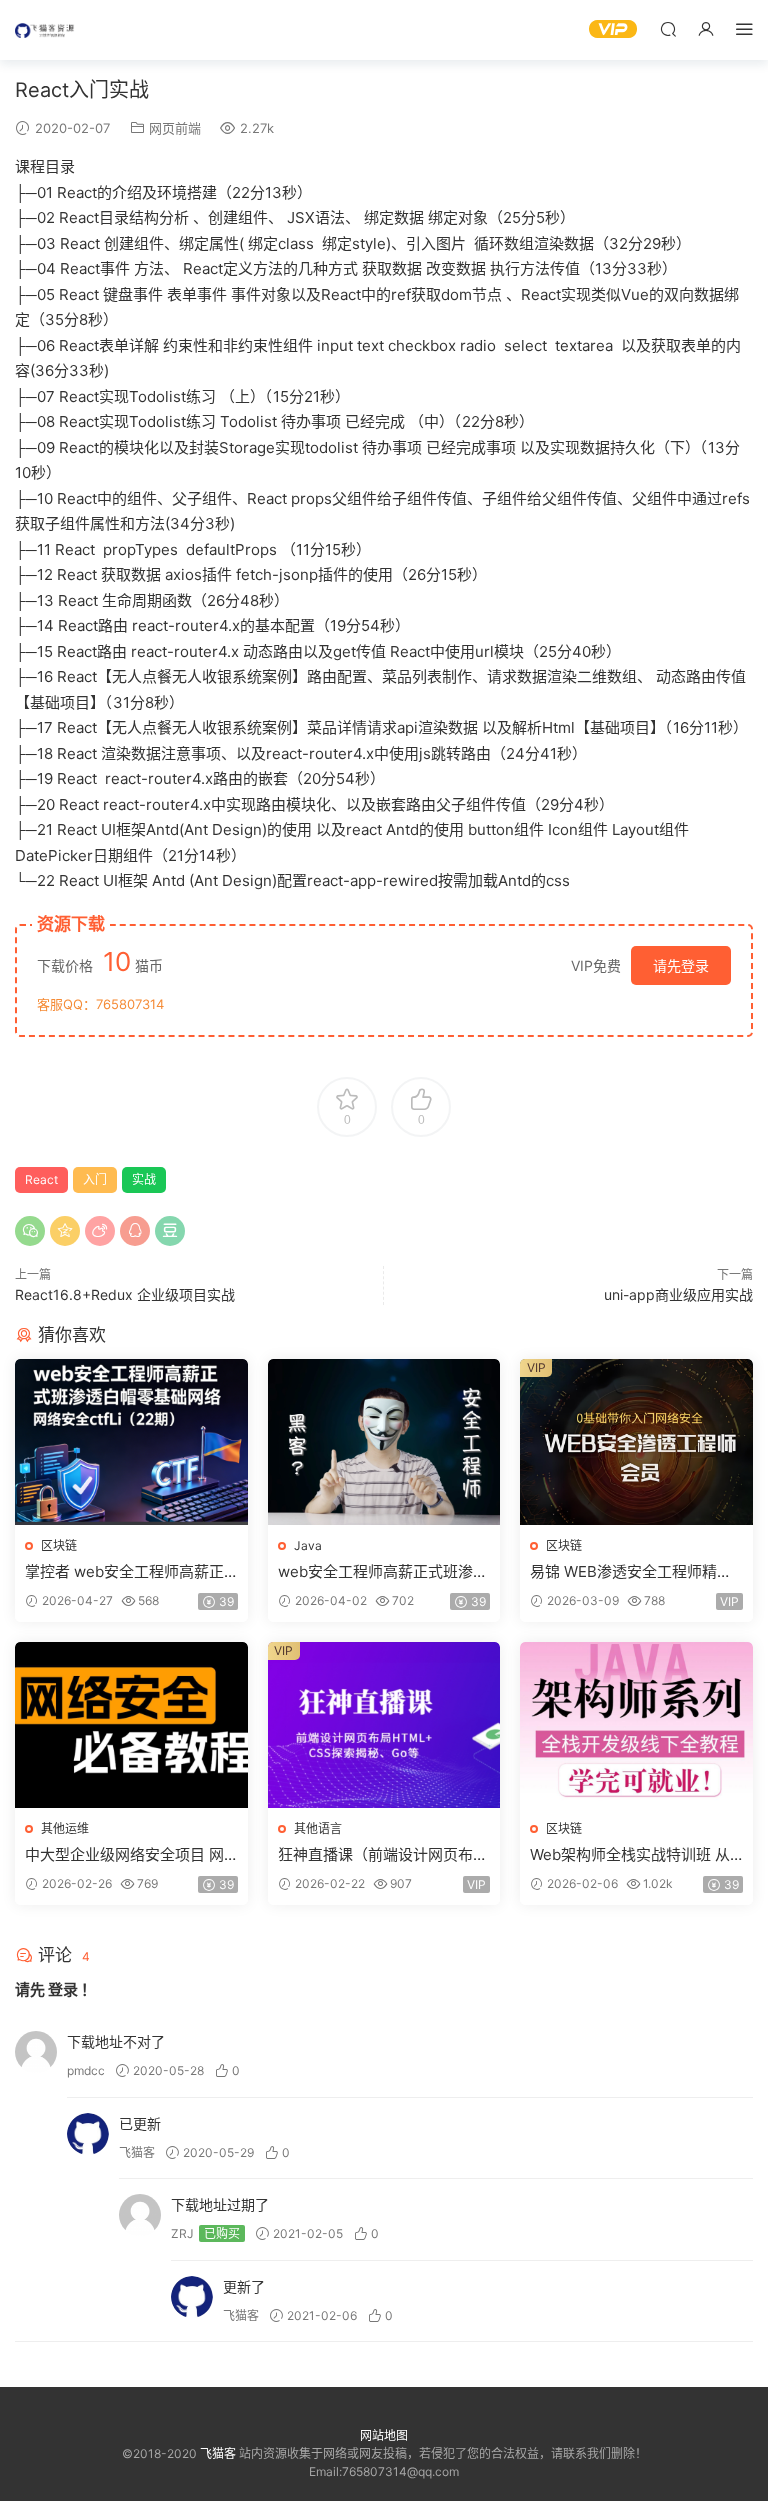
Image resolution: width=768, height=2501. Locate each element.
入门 (95, 1179)
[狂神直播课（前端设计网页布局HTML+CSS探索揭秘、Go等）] (384, 1725)
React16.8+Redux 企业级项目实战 (125, 1294)
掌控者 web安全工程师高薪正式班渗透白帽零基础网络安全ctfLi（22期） (129, 1572)
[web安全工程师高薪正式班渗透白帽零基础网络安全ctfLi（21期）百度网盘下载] (384, 1442)
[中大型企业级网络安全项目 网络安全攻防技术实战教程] (131, 1725)
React (41, 1179)
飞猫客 (45, 30)
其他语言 (318, 1828)
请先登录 (681, 965)
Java (308, 1545)
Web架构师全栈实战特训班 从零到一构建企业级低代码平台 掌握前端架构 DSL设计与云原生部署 (630, 1855)
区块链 (59, 1545)
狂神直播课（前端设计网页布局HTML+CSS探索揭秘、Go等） (383, 1855)
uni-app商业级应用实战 (678, 1294)
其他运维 (65, 1828)
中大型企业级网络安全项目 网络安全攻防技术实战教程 (124, 1855)
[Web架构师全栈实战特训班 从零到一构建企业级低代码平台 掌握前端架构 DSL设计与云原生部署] (636, 1725)
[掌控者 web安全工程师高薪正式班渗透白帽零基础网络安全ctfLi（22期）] (131, 1442)
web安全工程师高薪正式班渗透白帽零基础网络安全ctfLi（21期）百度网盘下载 (383, 1572)
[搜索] (668, 28)
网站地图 (384, 2435)
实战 (144, 1179)
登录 (63, 1989)
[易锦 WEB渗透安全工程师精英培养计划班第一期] (636, 1442)
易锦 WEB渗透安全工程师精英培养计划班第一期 (631, 1572)
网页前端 (175, 128)
